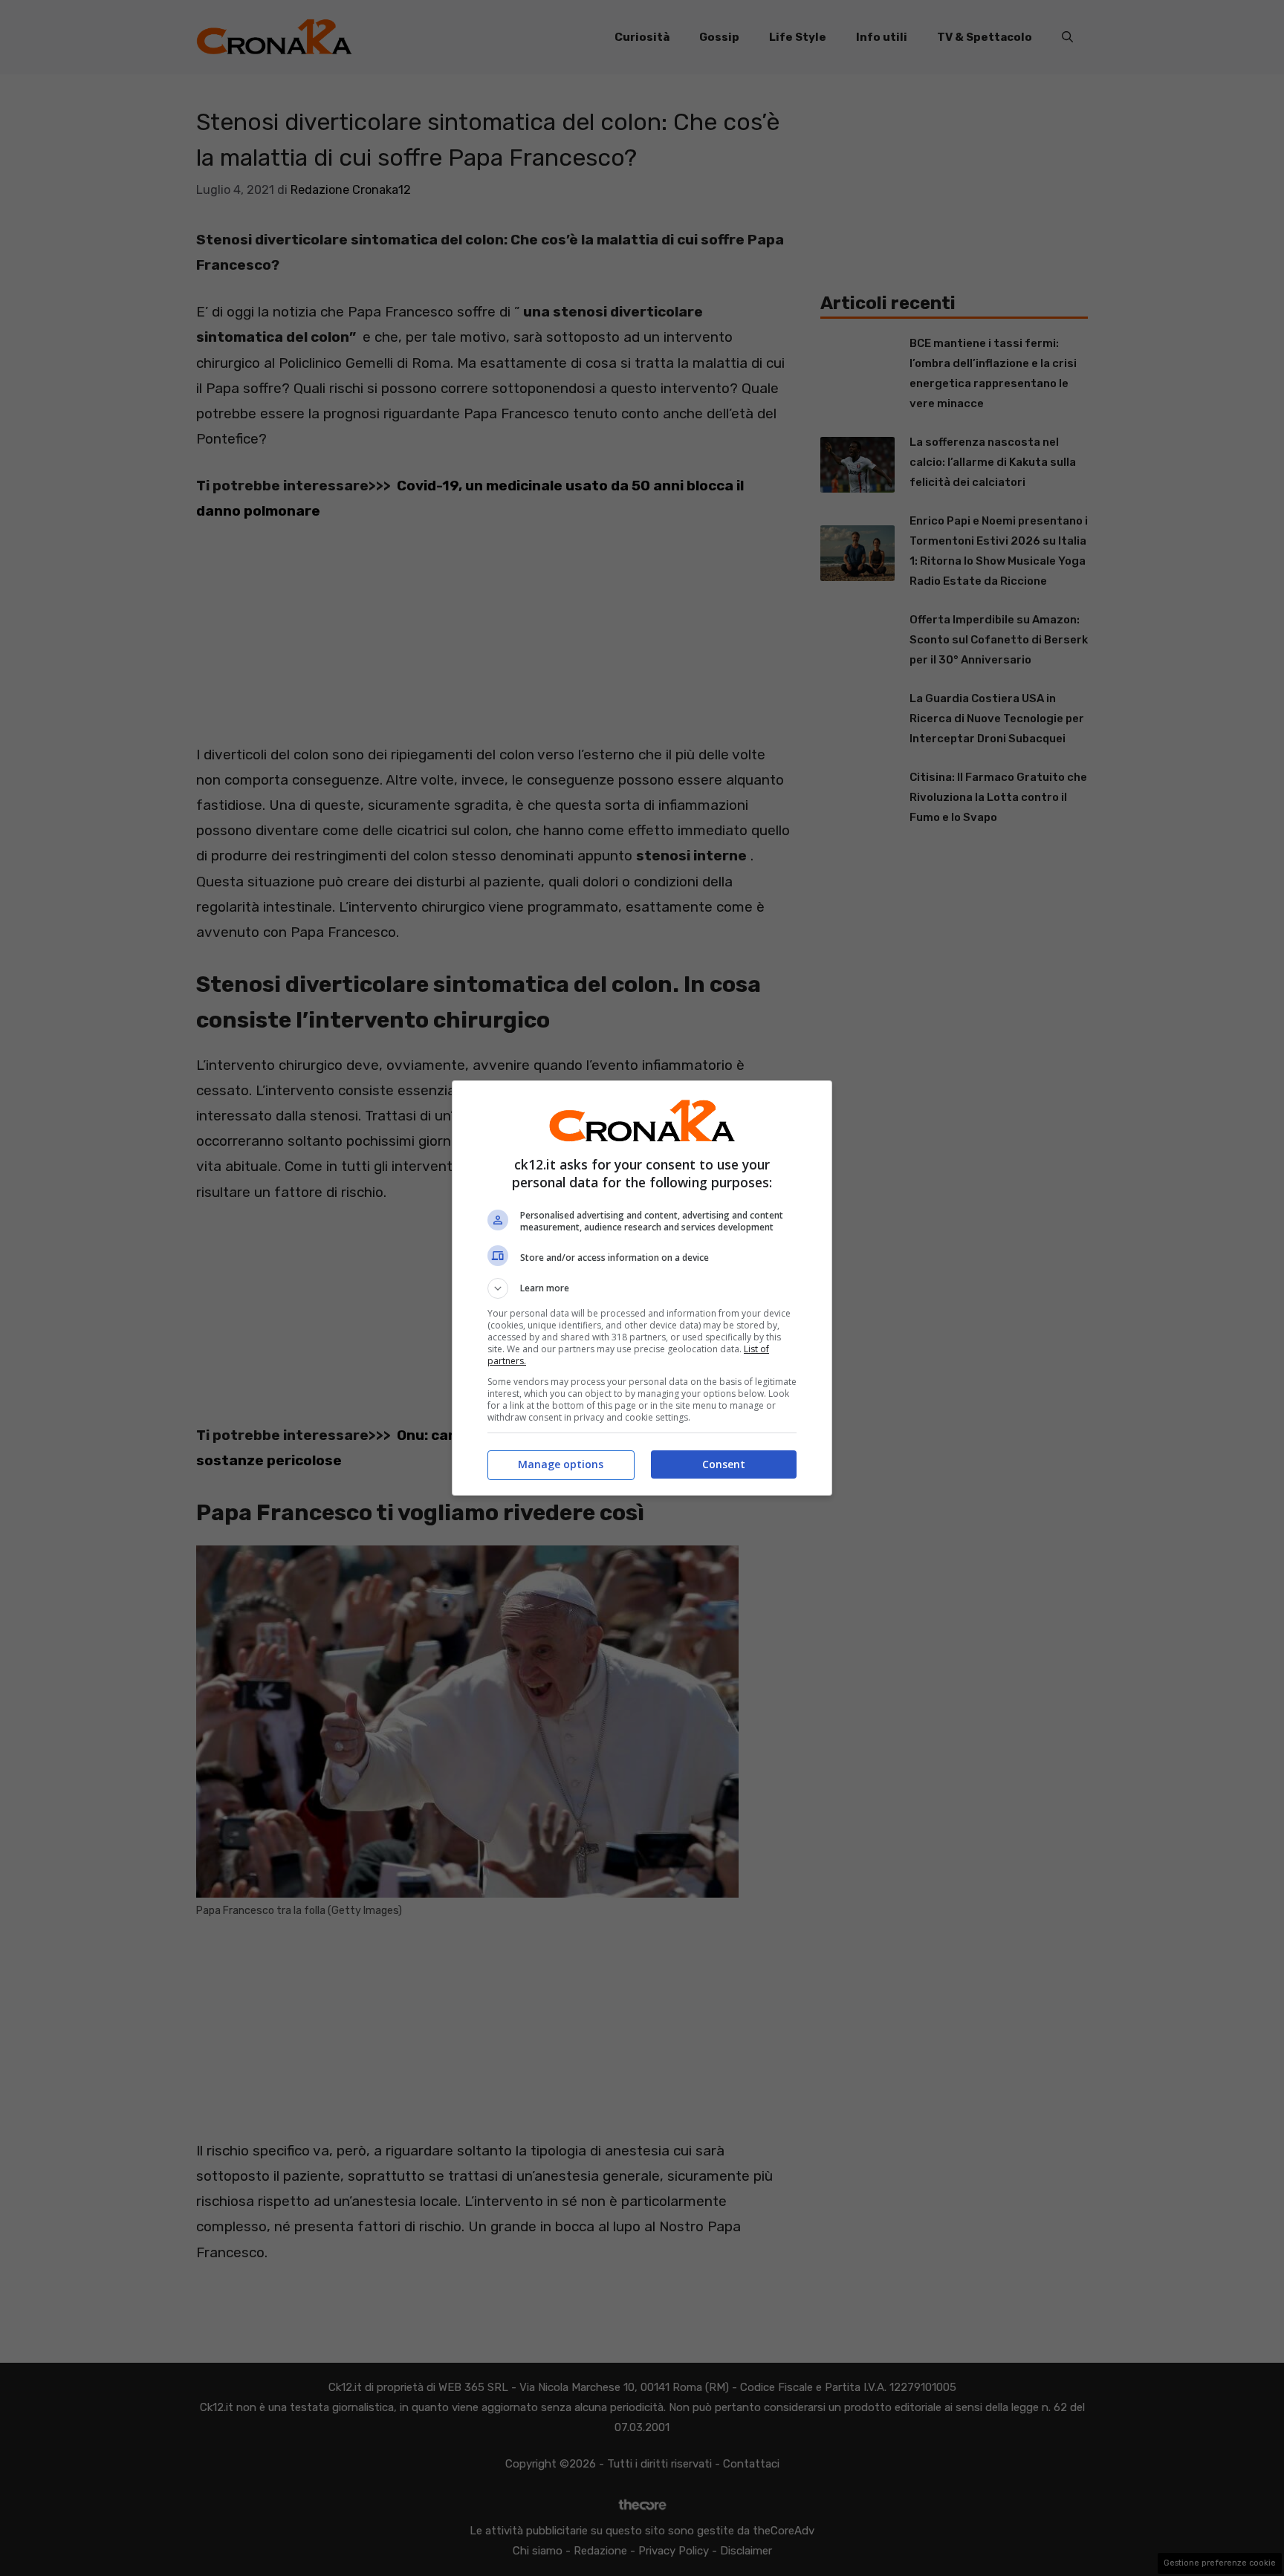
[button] (642, 1288)
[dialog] (642, 1288)
